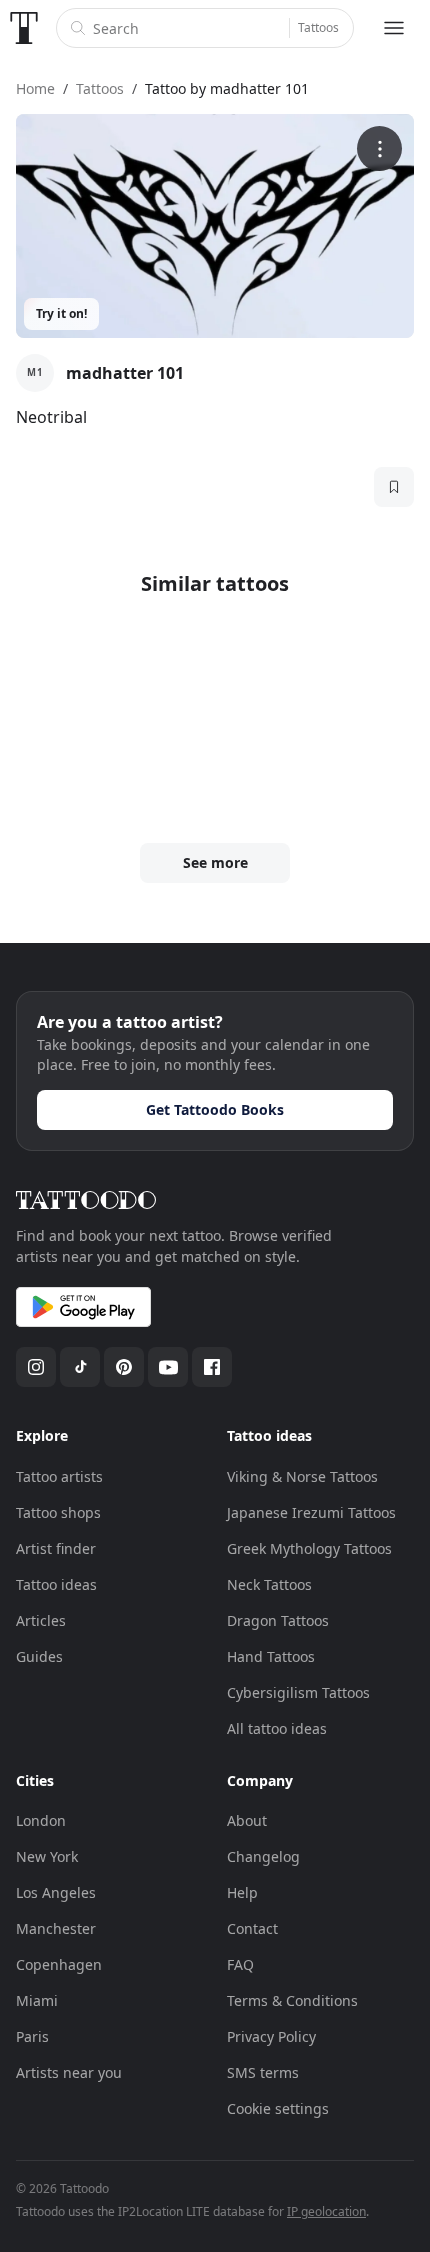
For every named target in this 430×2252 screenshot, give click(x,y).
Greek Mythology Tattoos (309, 1548)
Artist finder (56, 1548)
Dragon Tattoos (278, 1620)
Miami (37, 2000)
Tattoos (318, 27)
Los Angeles (56, 1892)
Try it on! (61, 313)
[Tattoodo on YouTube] (168, 1367)
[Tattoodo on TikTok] (80, 1367)
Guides (39, 1656)
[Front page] (24, 28)
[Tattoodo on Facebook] (212, 1367)
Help (242, 1892)
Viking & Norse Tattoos (302, 1476)
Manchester (56, 1928)
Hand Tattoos (271, 1656)
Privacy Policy (271, 2036)
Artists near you (69, 2072)
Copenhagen (59, 1964)
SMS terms (263, 2072)
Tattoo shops (58, 1512)
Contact (252, 1928)
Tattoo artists (59, 1476)
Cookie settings (278, 2108)
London (41, 1820)
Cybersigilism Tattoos (298, 1692)
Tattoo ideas (56, 1584)
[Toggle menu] (394, 28)
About (247, 1820)
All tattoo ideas (277, 1728)
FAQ (240, 1964)
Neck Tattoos (269, 1584)
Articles (41, 1620)
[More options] (379, 148)
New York (47, 1856)
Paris (32, 2036)
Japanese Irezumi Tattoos (311, 1512)
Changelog (263, 1856)
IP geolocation (326, 2211)
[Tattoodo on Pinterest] (124, 1367)
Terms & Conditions (292, 2000)
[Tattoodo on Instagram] (36, 1367)
